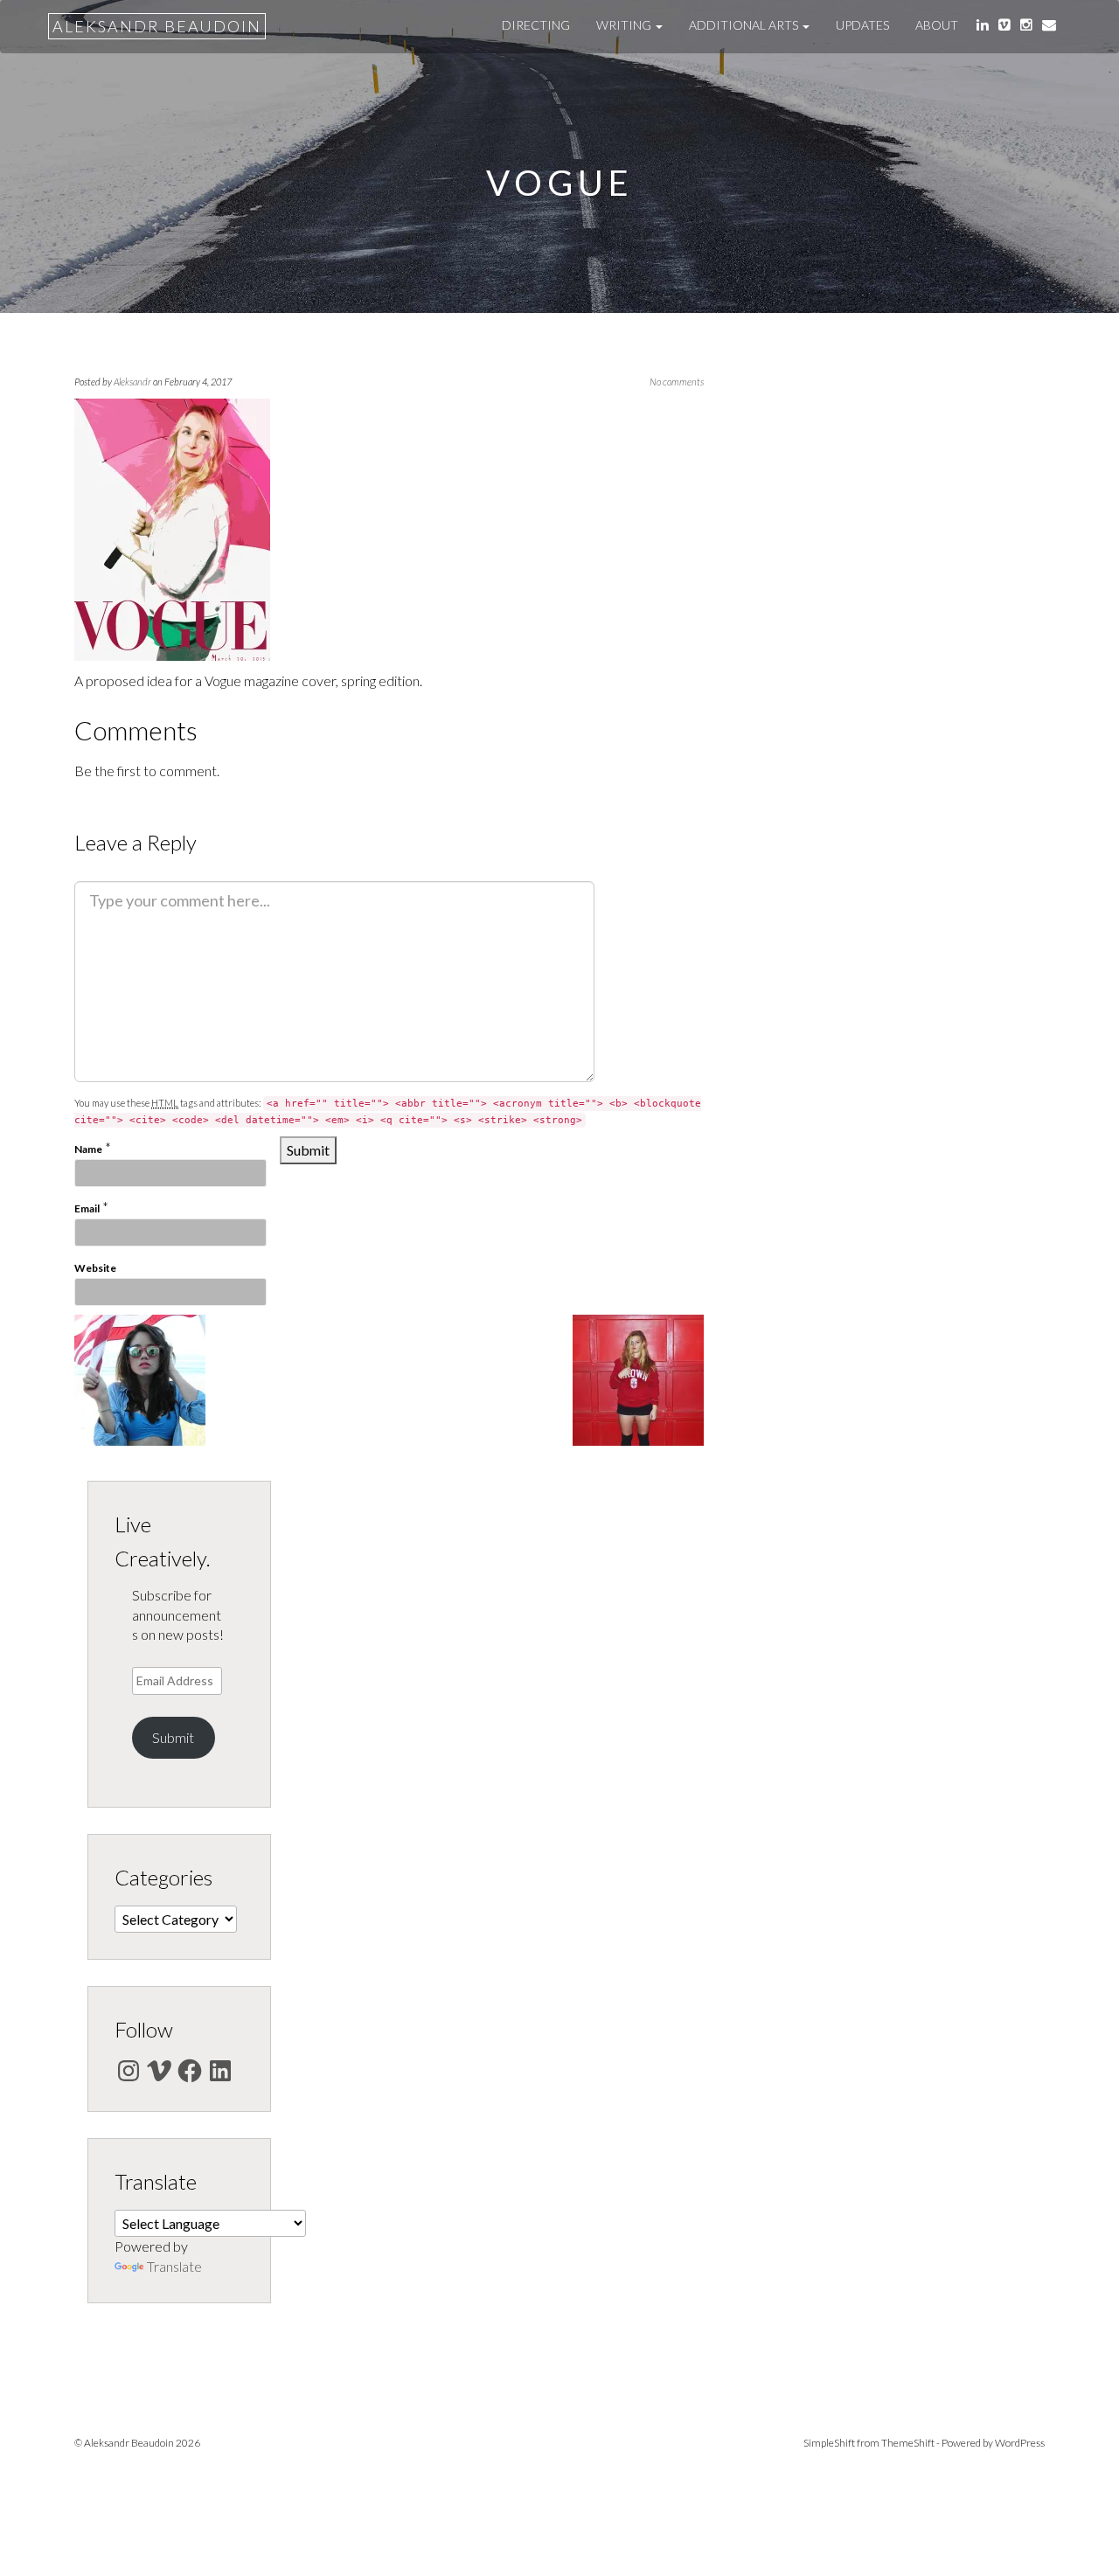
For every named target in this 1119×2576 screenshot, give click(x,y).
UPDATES (862, 25)
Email (87, 1208)
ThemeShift (908, 2443)
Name (88, 1149)
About (937, 25)
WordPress (1020, 2443)
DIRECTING (536, 25)
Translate (174, 2266)
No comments (677, 382)
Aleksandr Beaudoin (157, 26)
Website (95, 1268)
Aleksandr (132, 382)
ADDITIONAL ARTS (745, 25)
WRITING (625, 25)
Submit (173, 1737)
